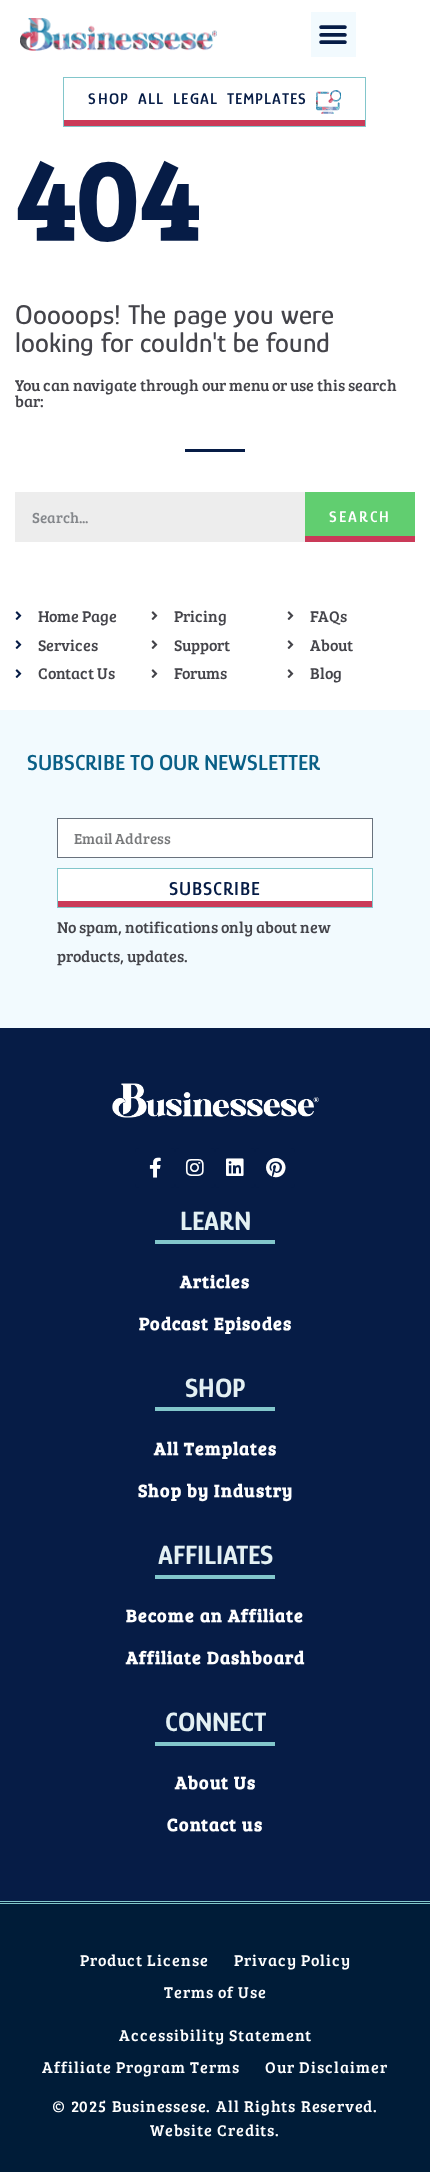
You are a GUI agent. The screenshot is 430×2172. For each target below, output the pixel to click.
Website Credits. (215, 2129)
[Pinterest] (275, 1168)
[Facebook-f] (155, 1168)
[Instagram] (195, 1168)
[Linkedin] (235, 1168)
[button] (333, 34)
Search (360, 517)
